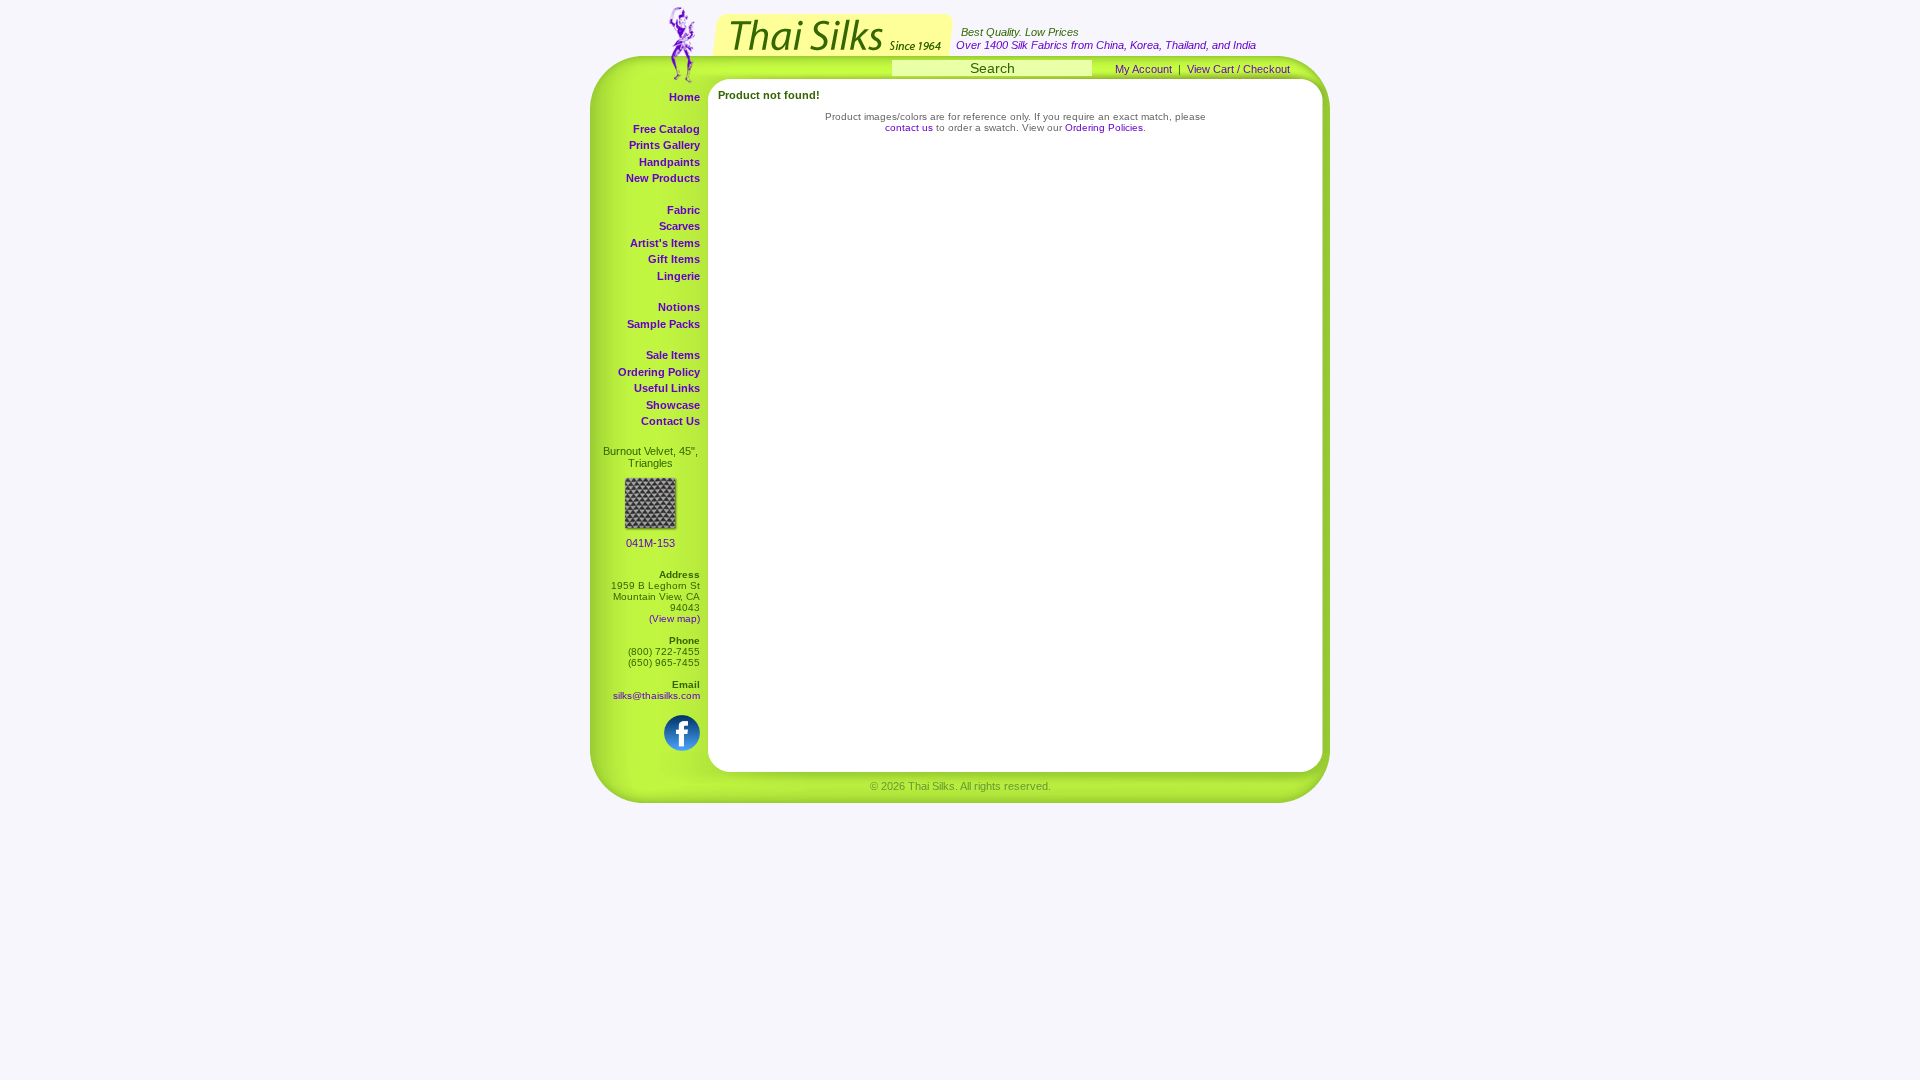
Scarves (679, 226)
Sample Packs (663, 324)
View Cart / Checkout (1238, 69)
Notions (679, 307)
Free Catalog (666, 129)
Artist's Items (665, 243)
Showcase (673, 405)
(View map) (674, 618)
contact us (909, 127)
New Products (663, 178)
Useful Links (667, 388)
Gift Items (674, 259)
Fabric (683, 210)
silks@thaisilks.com (656, 695)
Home (684, 97)
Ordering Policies (1104, 127)
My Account (1143, 69)
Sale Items (673, 355)
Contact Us (670, 421)
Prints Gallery (664, 145)
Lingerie (678, 276)
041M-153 (650, 543)
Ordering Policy (659, 372)
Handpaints (669, 162)
